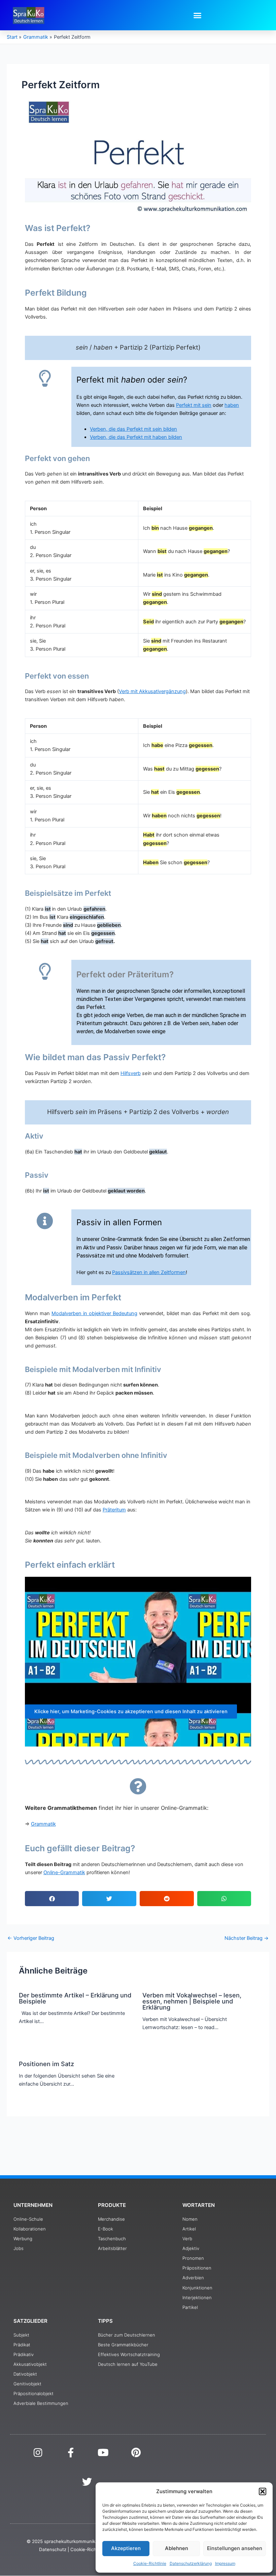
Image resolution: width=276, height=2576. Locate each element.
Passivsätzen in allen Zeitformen (149, 1272)
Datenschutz (53, 2549)
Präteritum (114, 1510)
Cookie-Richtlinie (150, 2563)
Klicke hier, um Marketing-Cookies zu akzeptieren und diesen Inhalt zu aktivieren (131, 1711)
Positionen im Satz (46, 2064)
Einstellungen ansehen (235, 2548)
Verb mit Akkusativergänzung (152, 691)
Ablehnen (177, 2548)
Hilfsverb (131, 1073)
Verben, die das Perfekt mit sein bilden (133, 429)
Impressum (225, 2563)
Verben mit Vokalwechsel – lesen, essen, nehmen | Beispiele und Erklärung (192, 2001)
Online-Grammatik (64, 1872)
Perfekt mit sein (194, 405)
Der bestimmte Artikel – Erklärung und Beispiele (75, 1998)
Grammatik (43, 1824)
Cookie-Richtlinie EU (92, 2549)
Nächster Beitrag (247, 1938)
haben (232, 405)
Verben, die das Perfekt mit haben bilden (136, 437)
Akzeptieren (126, 2548)
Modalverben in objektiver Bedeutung (94, 1313)
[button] (263, 2491)
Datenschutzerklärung (191, 2563)
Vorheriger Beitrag (31, 1938)
